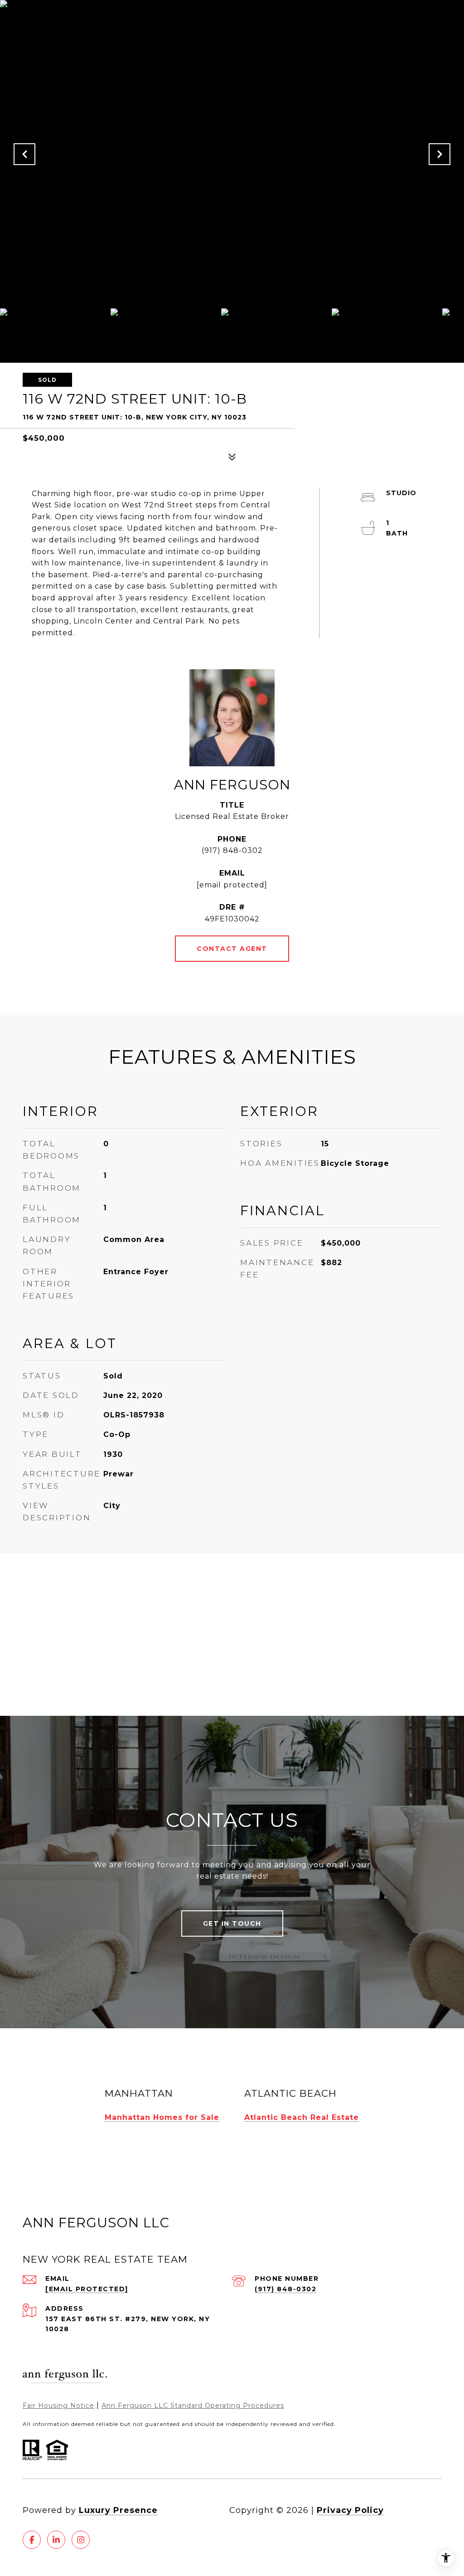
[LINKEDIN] (56, 2540)
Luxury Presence (118, 2510)
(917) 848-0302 (232, 850)
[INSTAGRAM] (81, 2540)
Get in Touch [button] (232, 1923)
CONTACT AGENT (232, 949)
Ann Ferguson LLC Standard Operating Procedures (193, 2406)
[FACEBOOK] (32, 2540)
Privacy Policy (350, 2510)
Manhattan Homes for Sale (162, 2117)
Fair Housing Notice (58, 2406)
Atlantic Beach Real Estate (302, 2117)
